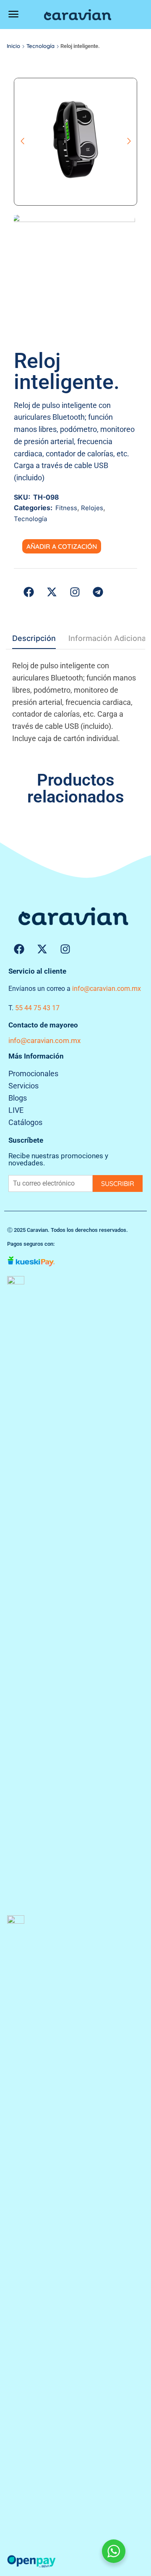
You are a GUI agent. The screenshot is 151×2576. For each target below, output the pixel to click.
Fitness (66, 508)
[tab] (34, 641)
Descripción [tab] (34, 638)
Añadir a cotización (62, 546)
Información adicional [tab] (108, 638)
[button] (13, 14)
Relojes (92, 508)
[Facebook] (19, 949)
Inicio (13, 46)
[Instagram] (65, 949)
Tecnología (40, 46)
